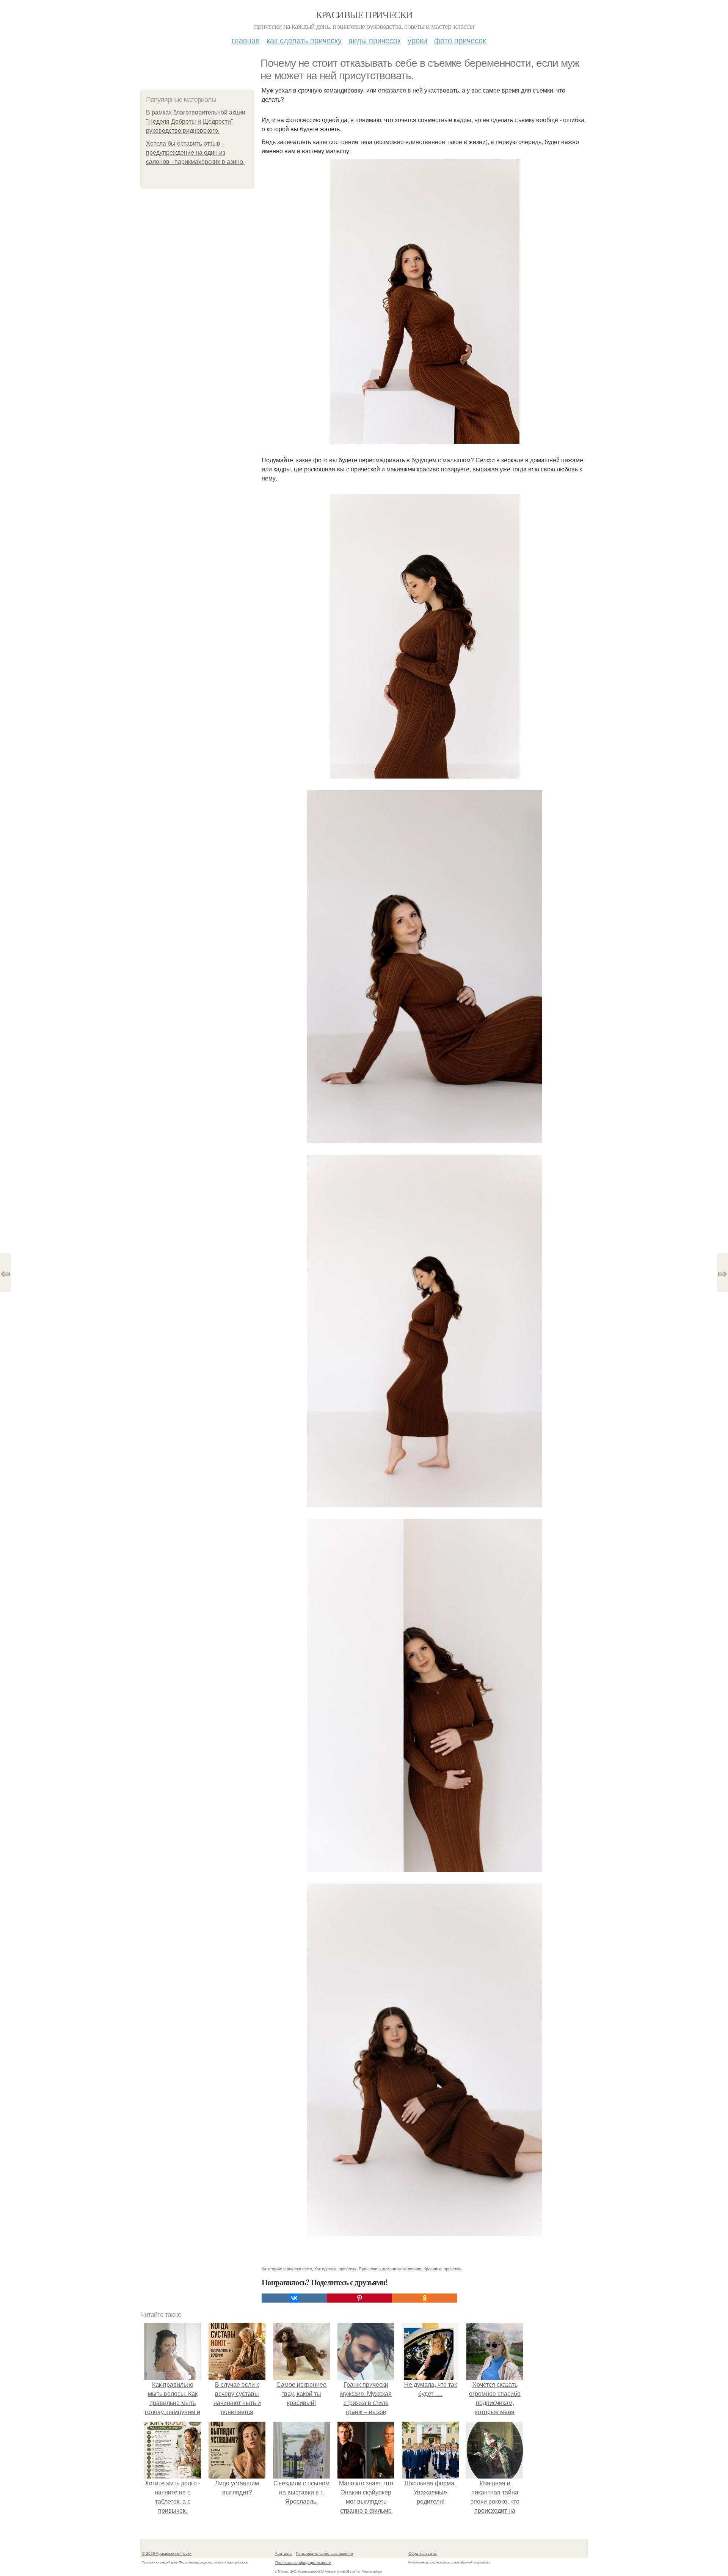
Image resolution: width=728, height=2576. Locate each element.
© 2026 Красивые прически (167, 2553)
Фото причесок (460, 40)
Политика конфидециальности (303, 2562)
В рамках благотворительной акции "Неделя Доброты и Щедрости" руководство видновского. (196, 122)
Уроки (417, 40)
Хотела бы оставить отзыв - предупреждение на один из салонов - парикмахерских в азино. (195, 153)
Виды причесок (375, 40)
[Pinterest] (359, 2298)
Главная (246, 40)
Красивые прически (364, 14)
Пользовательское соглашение (324, 2553)
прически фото (298, 2268)
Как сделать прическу (304, 40)
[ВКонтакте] (294, 2298)
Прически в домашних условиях (390, 2268)
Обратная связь (423, 2553)
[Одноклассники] (425, 2298)
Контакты (284, 2553)
